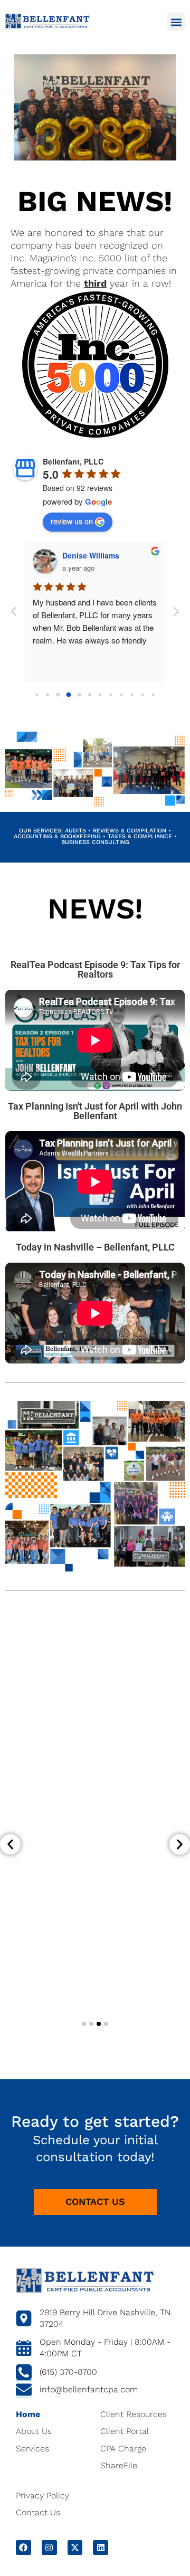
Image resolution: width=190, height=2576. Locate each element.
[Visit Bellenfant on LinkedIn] (101, 2548)
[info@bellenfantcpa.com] (24, 2390)
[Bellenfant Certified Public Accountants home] (47, 21)
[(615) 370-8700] (24, 2373)
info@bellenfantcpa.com (89, 2389)
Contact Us (38, 2512)
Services (32, 2449)
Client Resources (134, 2414)
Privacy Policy (42, 2495)
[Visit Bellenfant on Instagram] (49, 2548)
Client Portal (125, 2431)
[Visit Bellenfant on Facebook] (23, 2548)
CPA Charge (123, 2449)
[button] (176, 22)
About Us (34, 2431)
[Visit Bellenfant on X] (75, 2548)
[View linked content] (85, 2281)
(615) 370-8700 (68, 2372)
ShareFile (119, 2465)
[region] (95, 622)
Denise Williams (91, 555)
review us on (72, 521)
